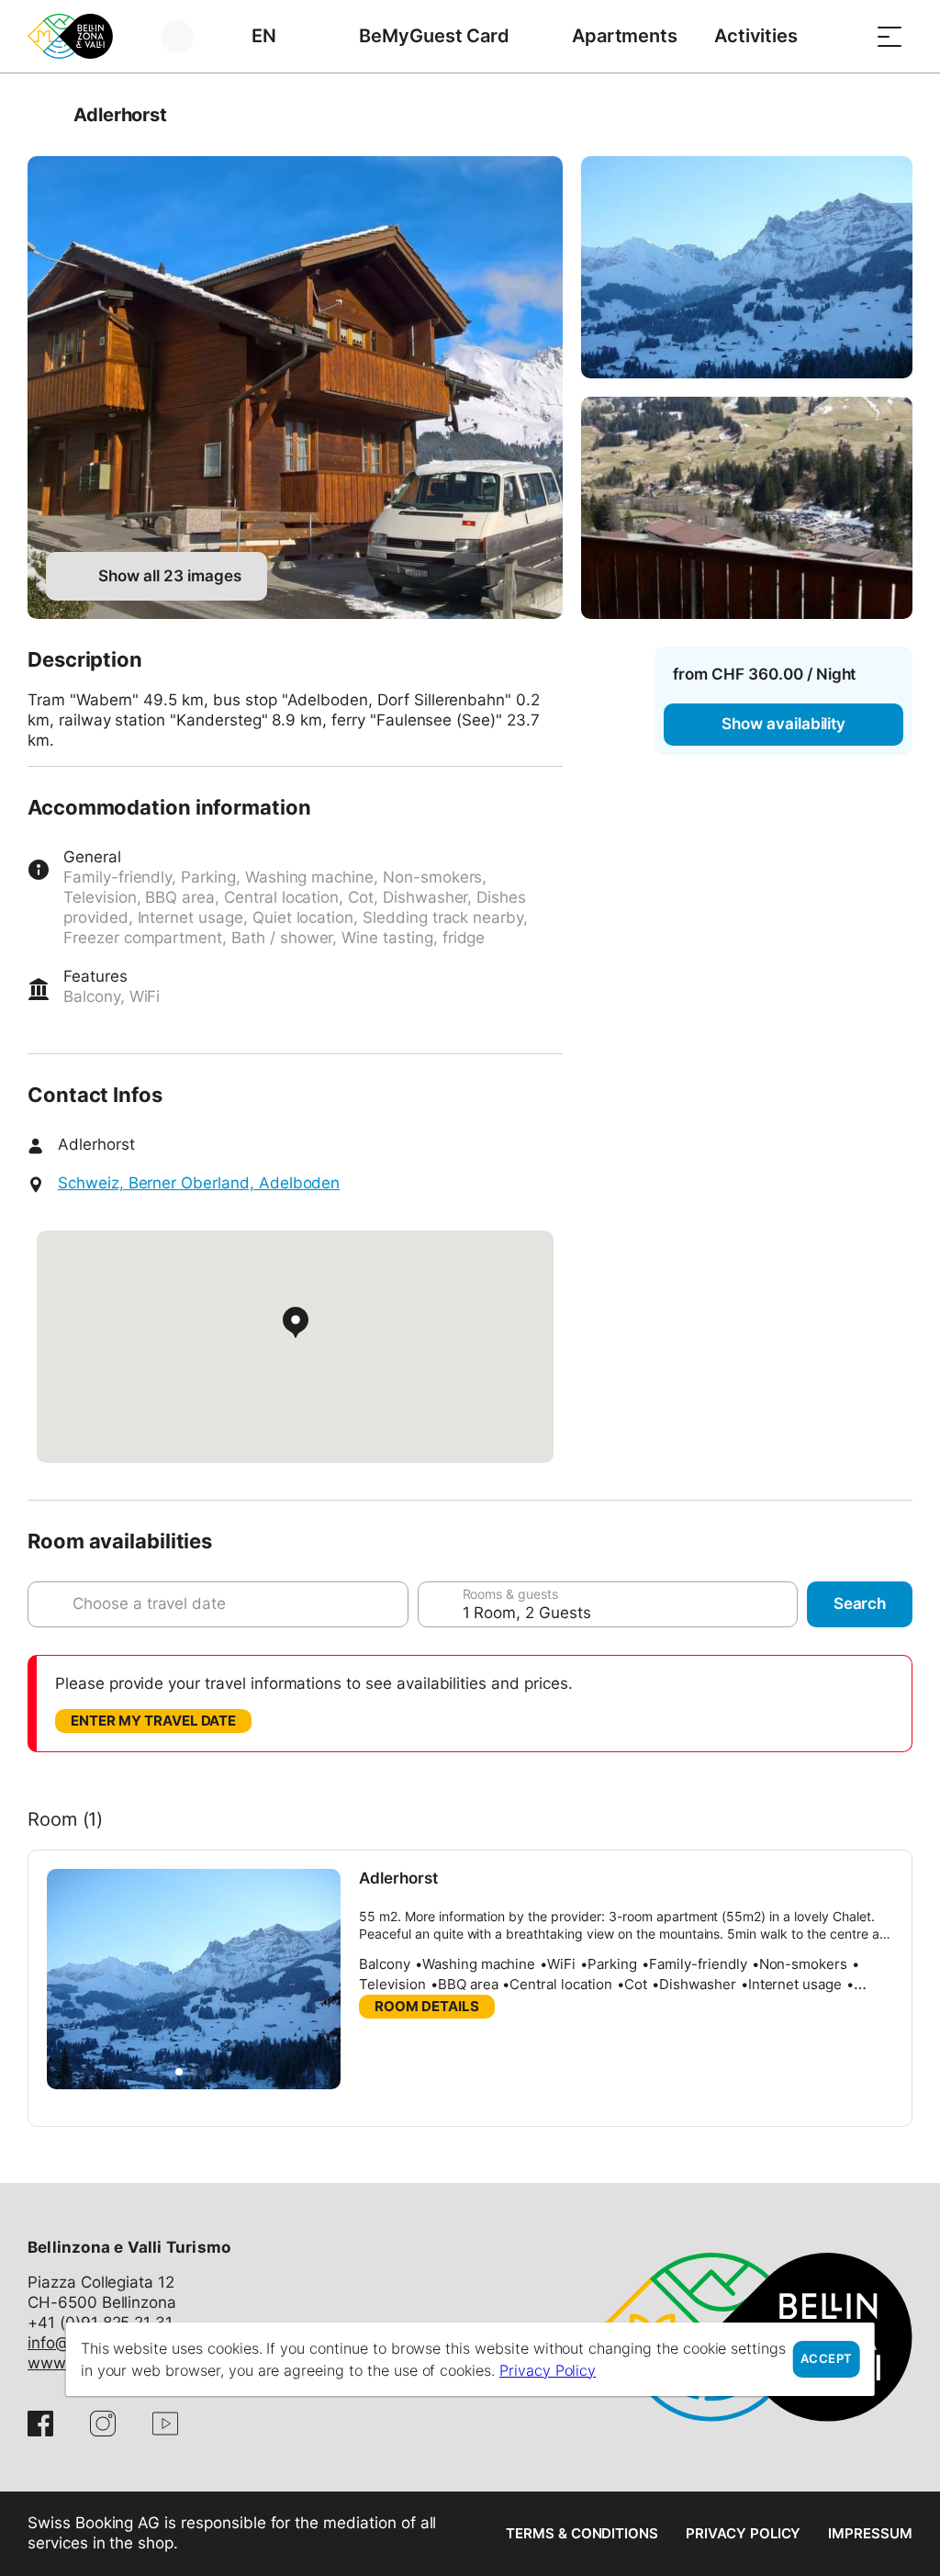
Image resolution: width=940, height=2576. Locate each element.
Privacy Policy (743, 2533)
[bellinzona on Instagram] (103, 2424)
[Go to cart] (844, 36)
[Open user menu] (188, 36)
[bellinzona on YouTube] (165, 2424)
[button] (179, 2072)
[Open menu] (890, 36)
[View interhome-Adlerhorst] (295, 388)
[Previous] (44, 115)
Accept (826, 2359)
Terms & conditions (582, 2533)
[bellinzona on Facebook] (40, 2424)
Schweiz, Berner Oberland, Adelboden (199, 1183)
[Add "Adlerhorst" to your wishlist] (894, 115)
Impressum (870, 2533)
